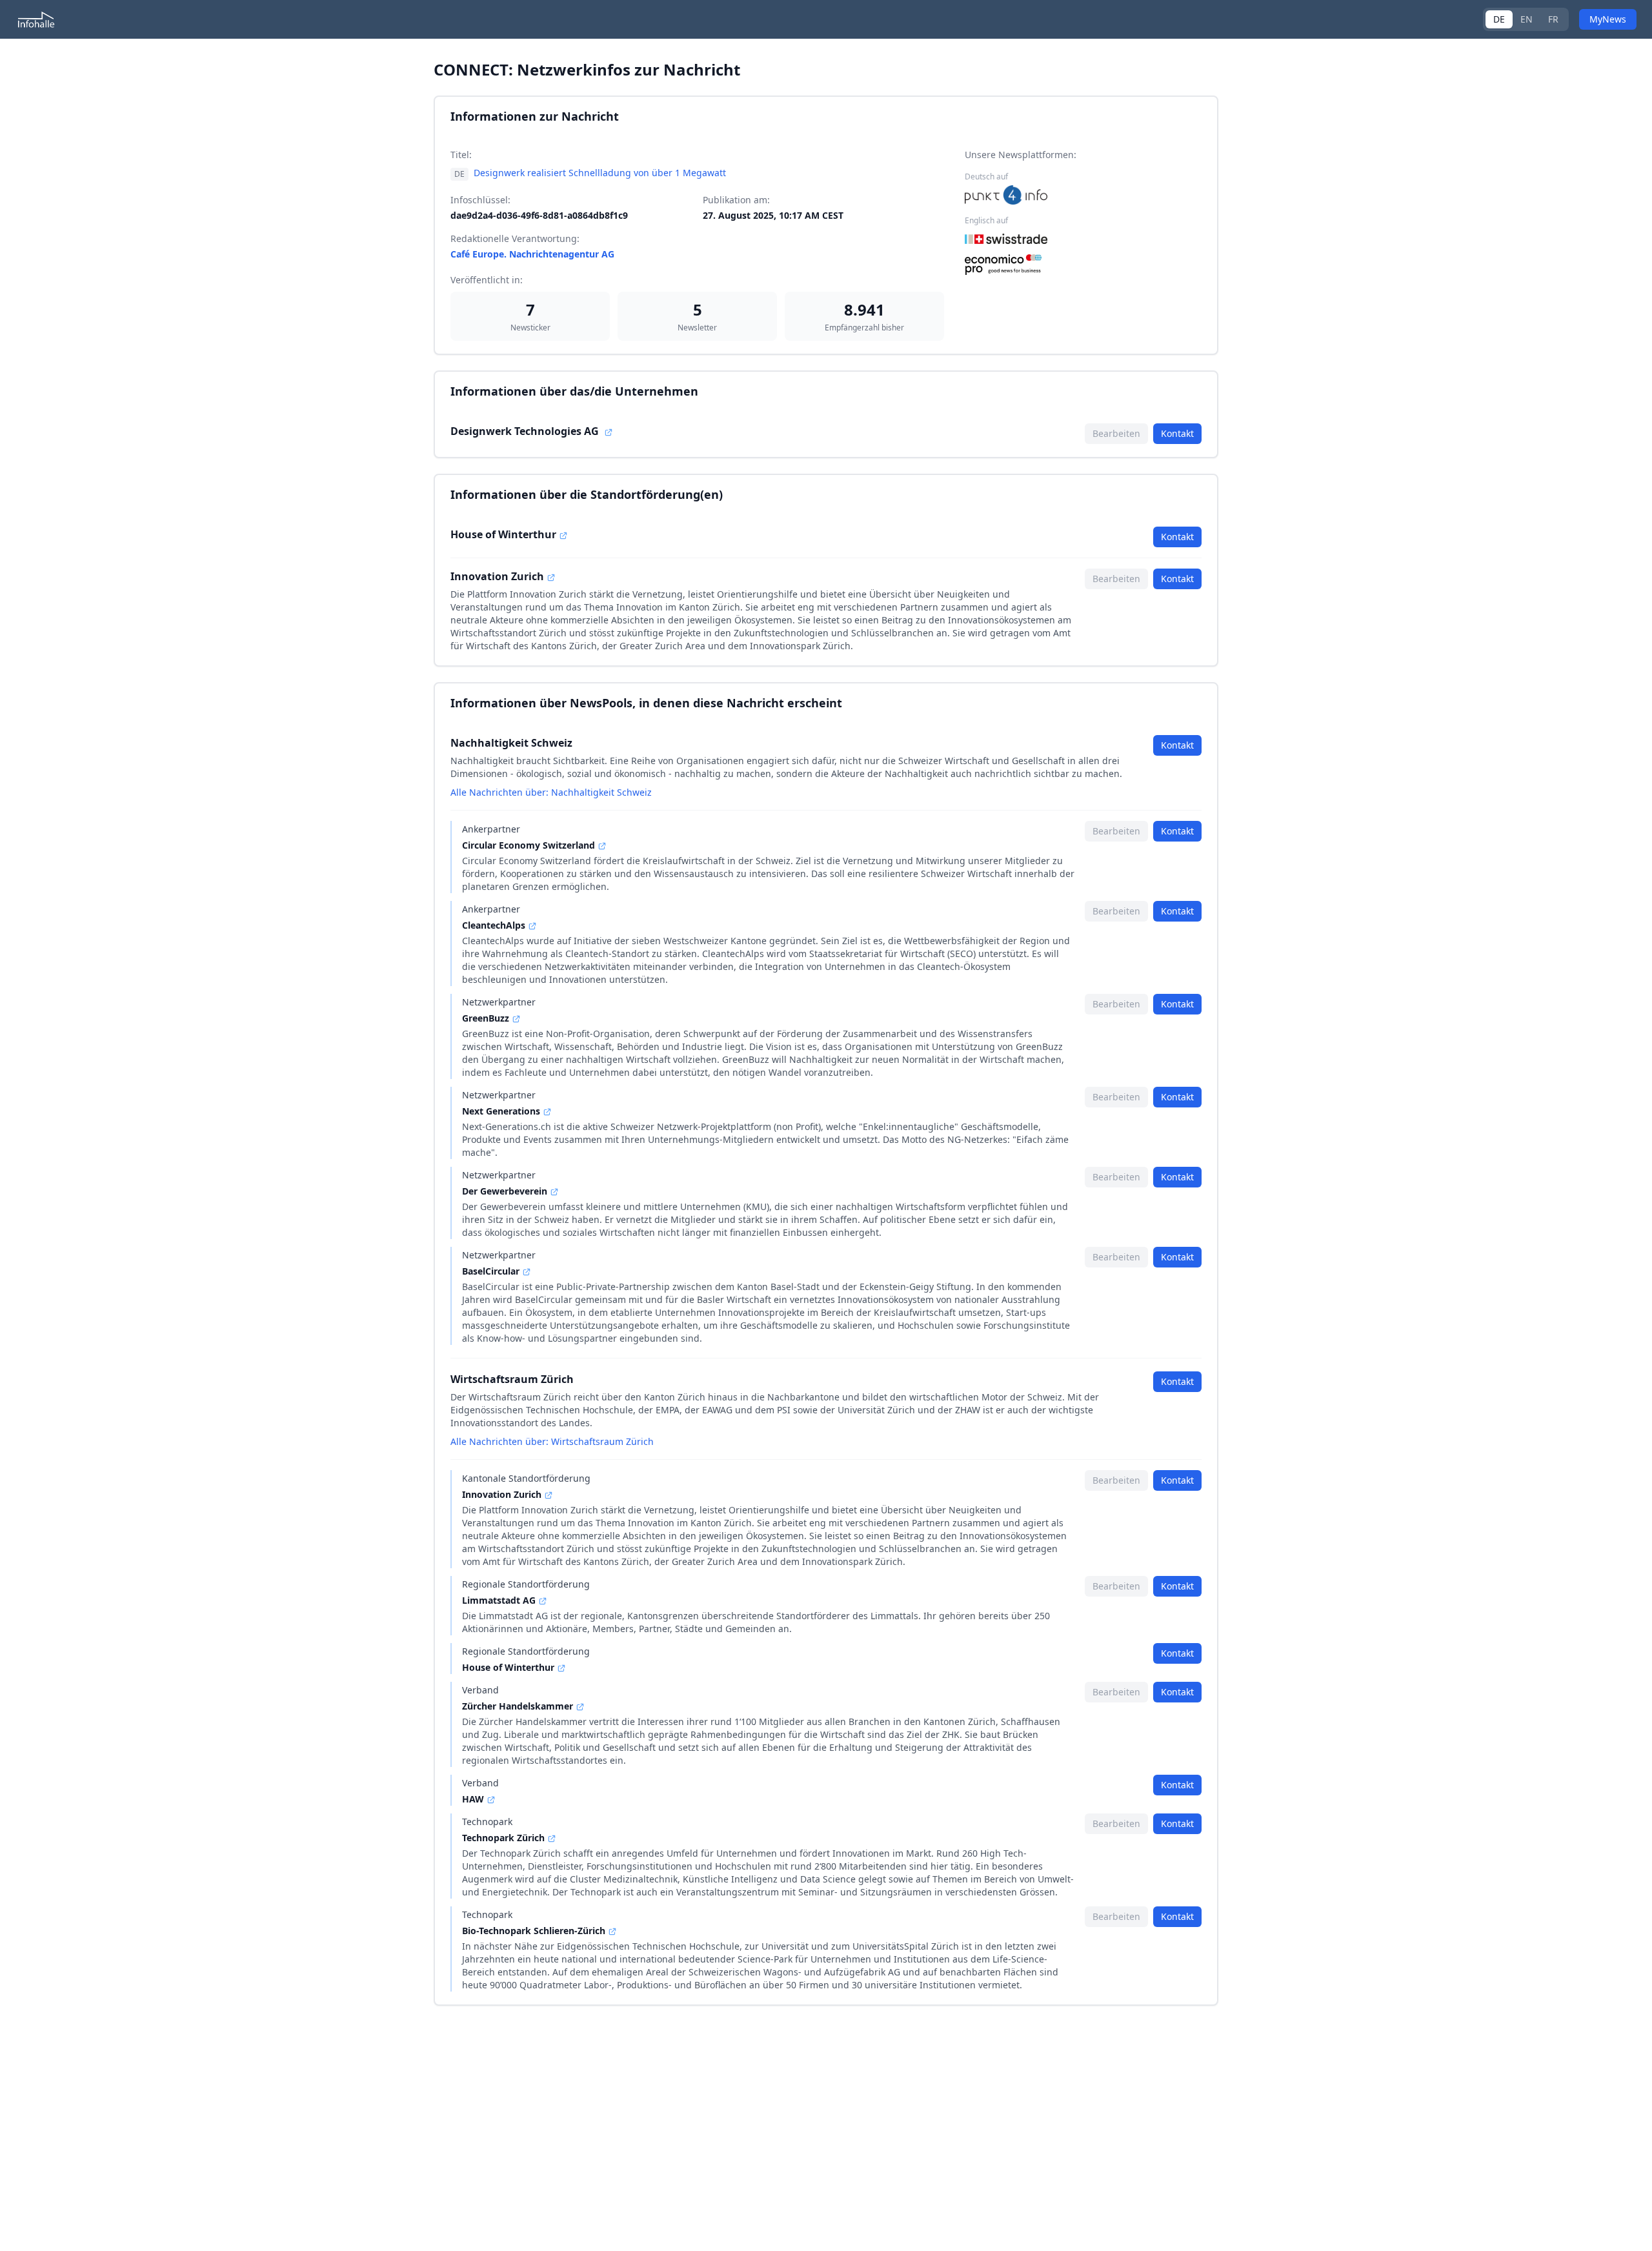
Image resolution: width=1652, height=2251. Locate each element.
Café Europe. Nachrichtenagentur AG (532, 254)
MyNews (1608, 19)
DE (1499, 19)
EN (1526, 19)
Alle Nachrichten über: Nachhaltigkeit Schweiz (551, 792)
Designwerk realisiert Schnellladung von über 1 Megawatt (600, 173)
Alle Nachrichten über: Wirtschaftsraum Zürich (552, 1441)
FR (1553, 19)
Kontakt (1177, 433)
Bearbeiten (1116, 433)
